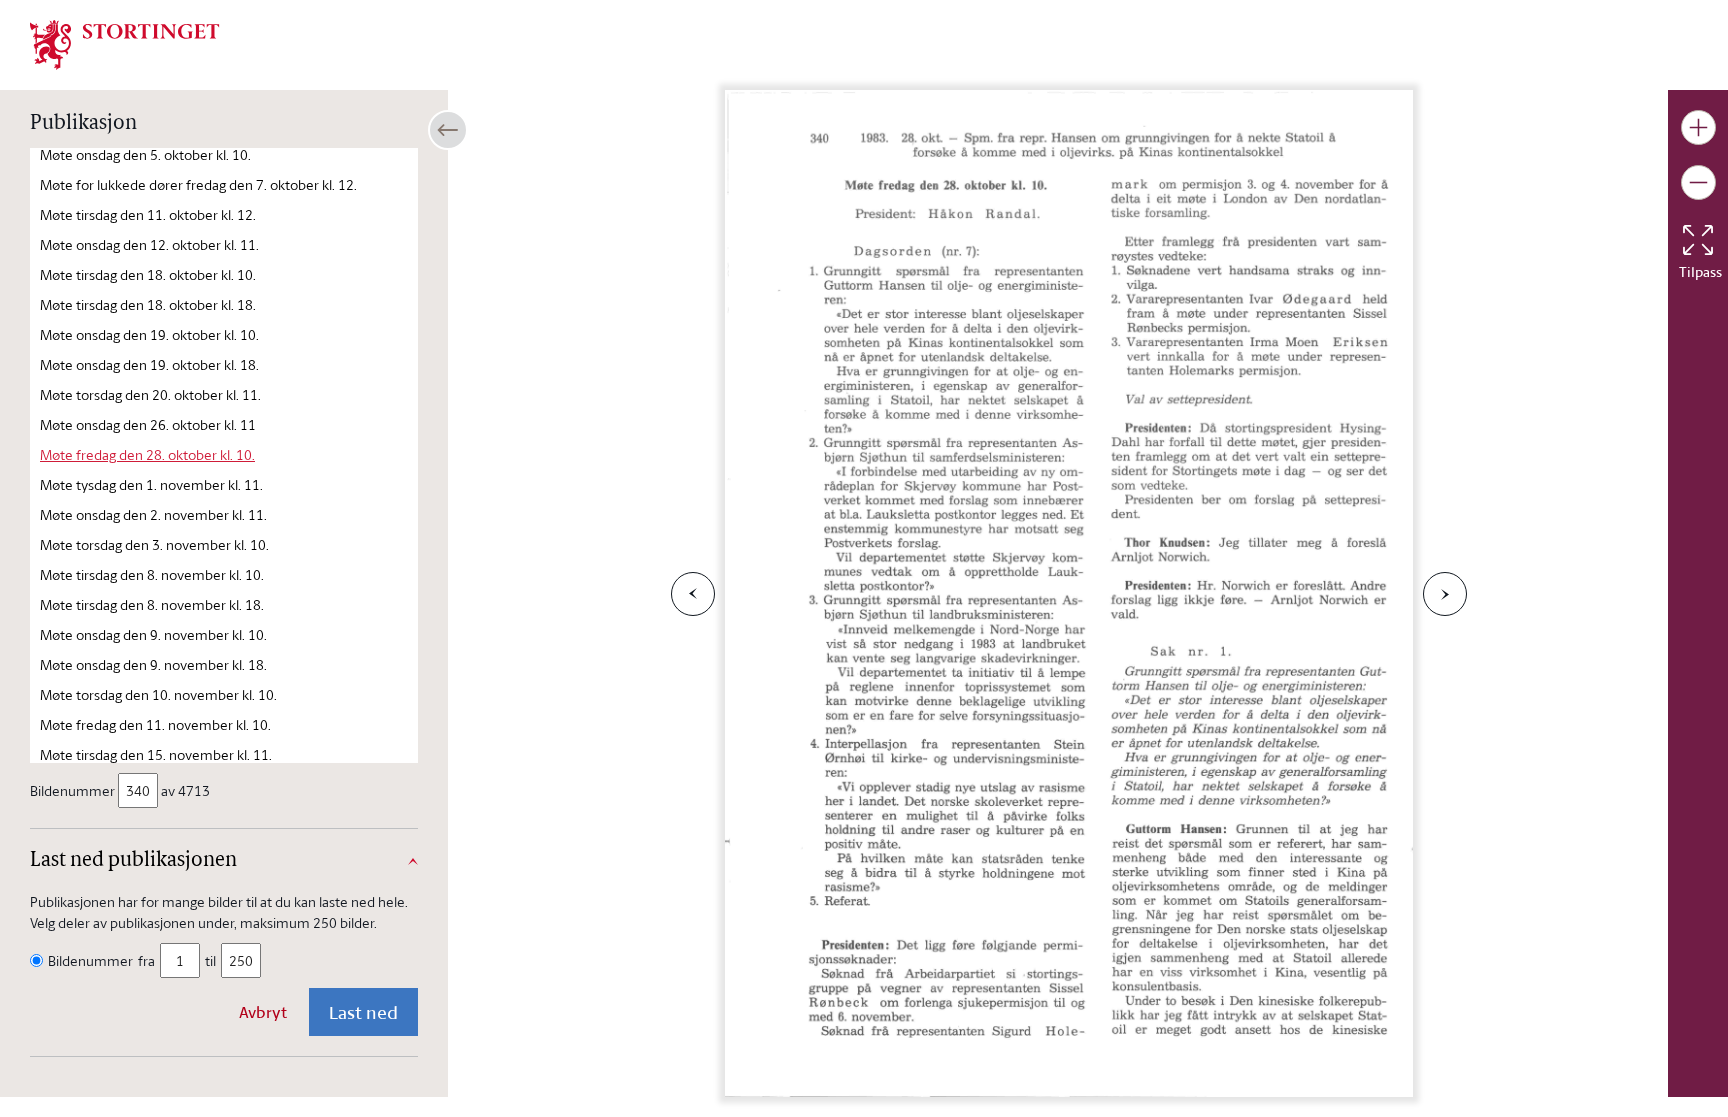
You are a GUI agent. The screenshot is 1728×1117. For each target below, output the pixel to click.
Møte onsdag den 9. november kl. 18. (153, 664)
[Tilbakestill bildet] (1698, 240)
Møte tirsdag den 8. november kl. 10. (152, 574)
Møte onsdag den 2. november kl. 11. (153, 514)
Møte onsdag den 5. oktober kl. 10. (145, 154)
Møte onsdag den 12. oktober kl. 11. (149, 244)
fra (146, 960)
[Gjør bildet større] (1698, 127)
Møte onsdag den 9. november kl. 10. (153, 634)
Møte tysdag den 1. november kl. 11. (151, 484)
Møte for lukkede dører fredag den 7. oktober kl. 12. (198, 184)
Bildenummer (72, 790)
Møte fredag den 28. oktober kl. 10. (147, 454)
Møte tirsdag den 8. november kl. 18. (152, 604)
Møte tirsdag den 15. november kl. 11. (156, 754)
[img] (125, 43)
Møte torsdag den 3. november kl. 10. (154, 544)
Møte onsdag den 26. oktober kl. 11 (148, 424)
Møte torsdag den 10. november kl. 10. (158, 694)
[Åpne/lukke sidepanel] (448, 130)
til (210, 960)
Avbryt (263, 1012)
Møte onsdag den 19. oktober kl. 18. (149, 364)
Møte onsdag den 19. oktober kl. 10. (149, 334)
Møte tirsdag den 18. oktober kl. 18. (148, 304)
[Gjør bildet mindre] (1698, 182)
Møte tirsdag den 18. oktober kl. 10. (148, 274)
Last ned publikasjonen (133, 861)
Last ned (363, 1012)
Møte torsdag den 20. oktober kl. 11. (150, 394)
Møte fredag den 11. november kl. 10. (155, 724)
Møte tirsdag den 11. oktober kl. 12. (148, 214)
